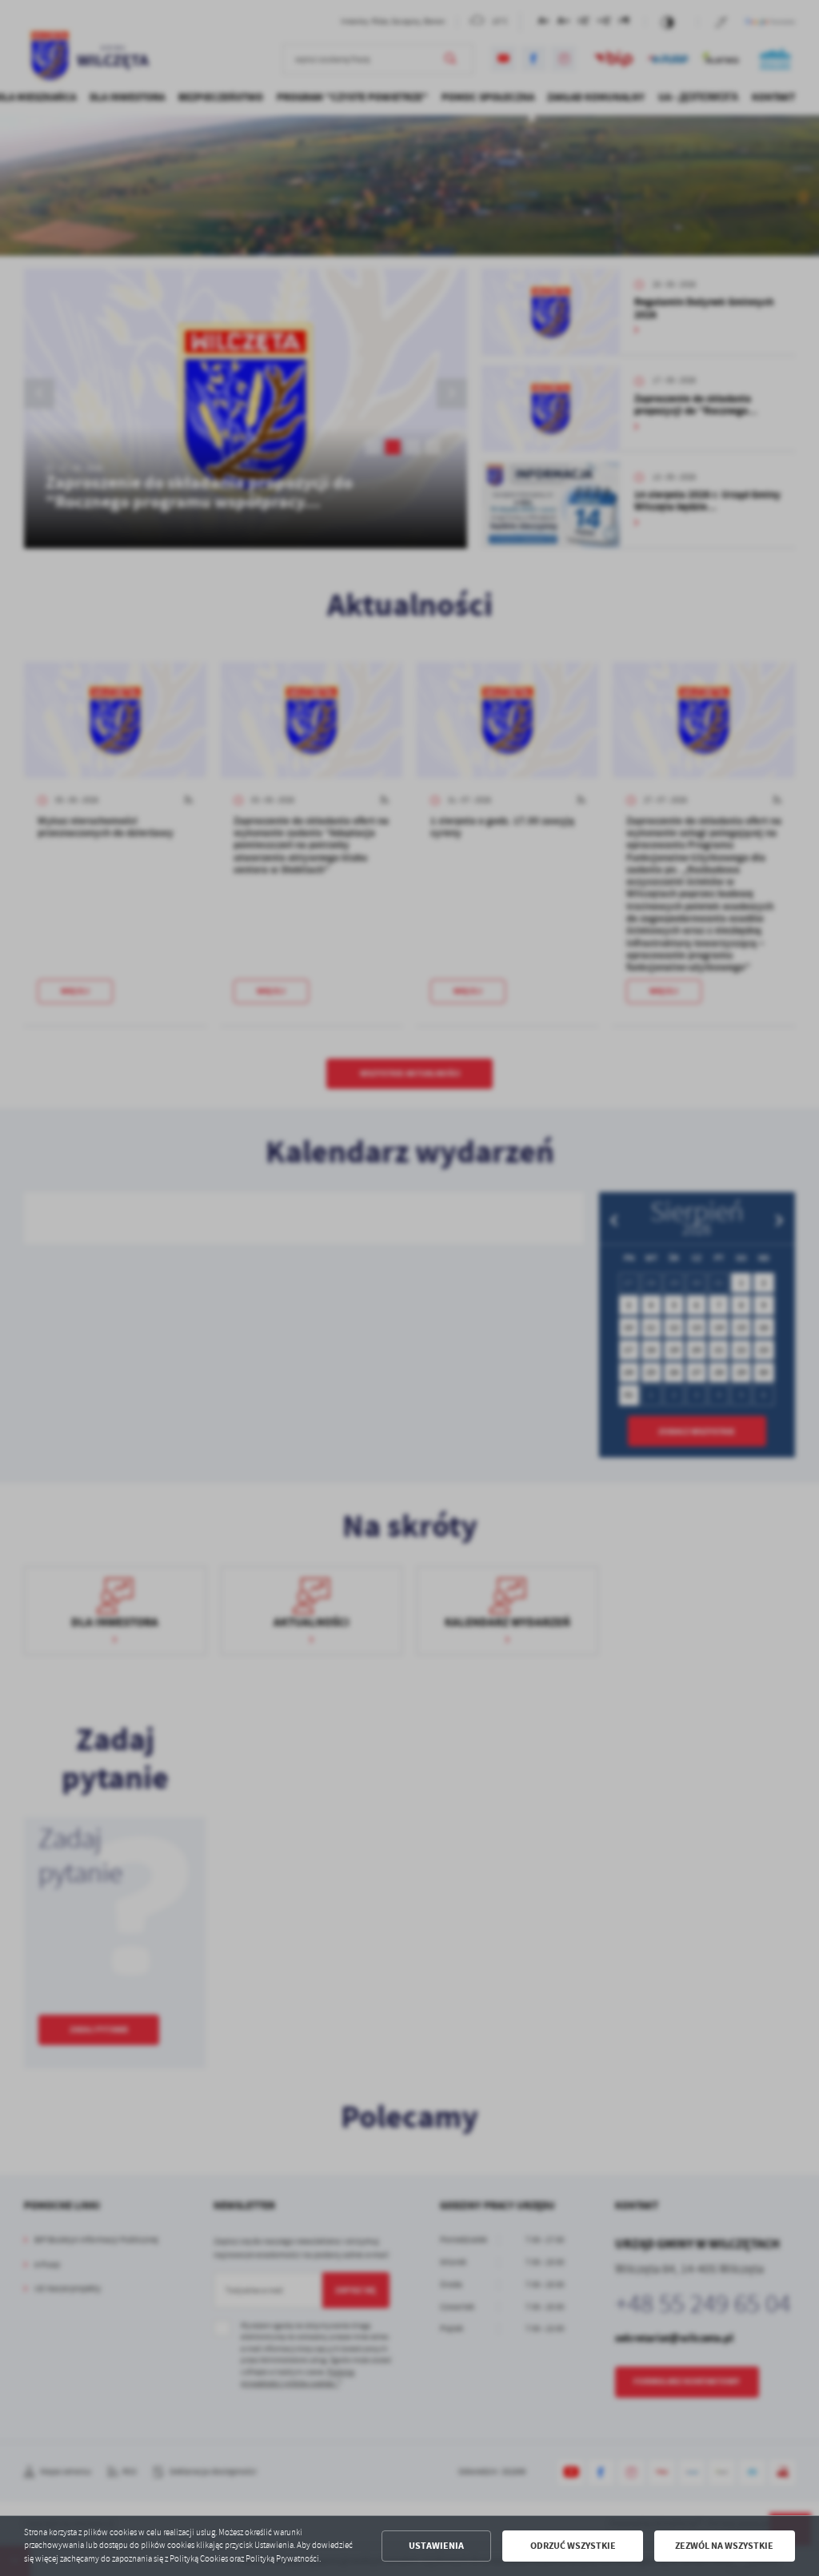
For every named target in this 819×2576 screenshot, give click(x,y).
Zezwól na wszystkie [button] (724, 2546)
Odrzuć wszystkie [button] (573, 2546)
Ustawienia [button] (436, 2546)
